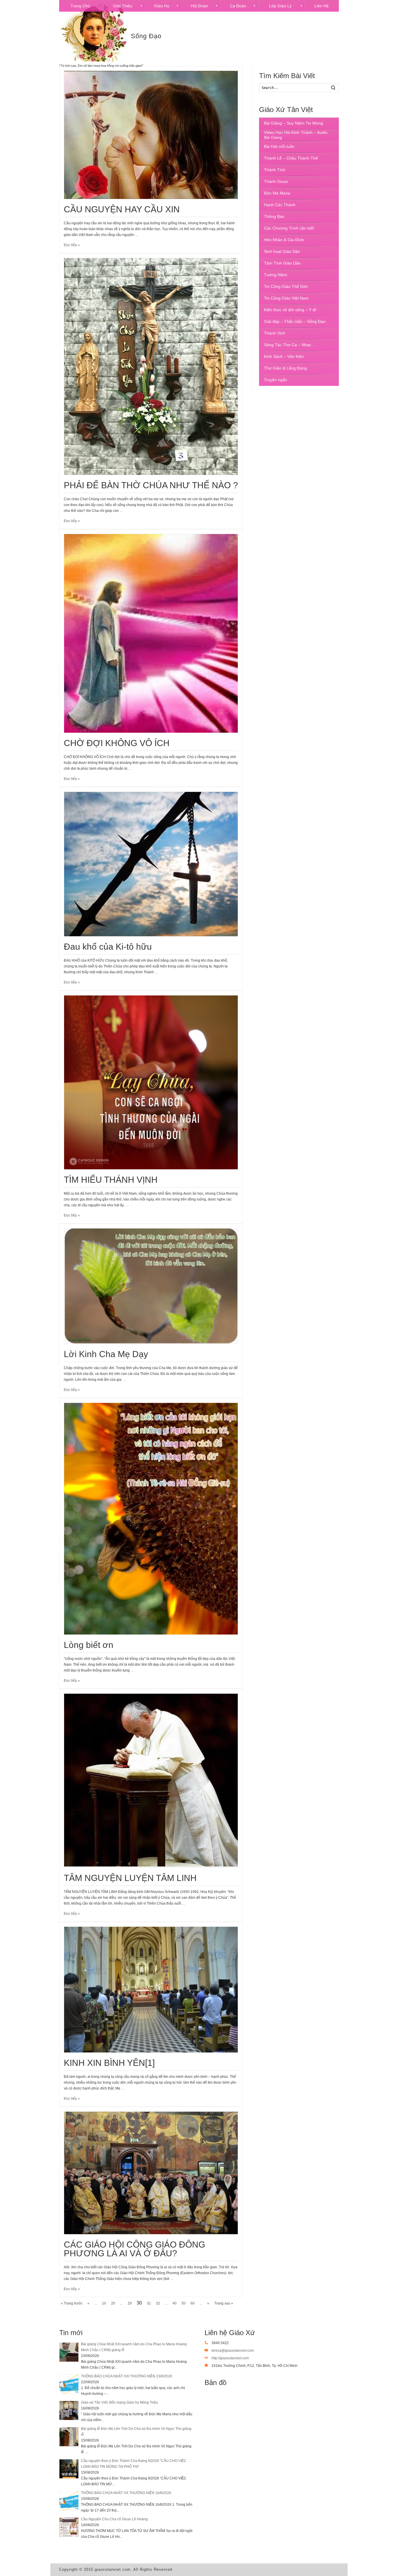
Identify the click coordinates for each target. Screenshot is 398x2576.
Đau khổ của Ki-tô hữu (108, 947)
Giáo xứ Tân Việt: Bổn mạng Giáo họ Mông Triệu (119, 2402)
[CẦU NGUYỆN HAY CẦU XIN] (151, 135)
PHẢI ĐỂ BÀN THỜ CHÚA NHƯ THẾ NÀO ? (151, 485)
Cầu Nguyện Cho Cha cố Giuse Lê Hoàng (114, 2519)
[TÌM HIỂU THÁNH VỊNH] (151, 1082)
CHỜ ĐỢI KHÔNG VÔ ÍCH (117, 743)
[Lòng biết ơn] (151, 1519)
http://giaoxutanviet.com (230, 2358)
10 (104, 2303)
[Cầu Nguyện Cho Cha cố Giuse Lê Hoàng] (69, 2527)
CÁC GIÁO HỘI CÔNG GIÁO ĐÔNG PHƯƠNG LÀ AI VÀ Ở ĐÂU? (134, 2249)
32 (158, 2303)
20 (113, 2303)
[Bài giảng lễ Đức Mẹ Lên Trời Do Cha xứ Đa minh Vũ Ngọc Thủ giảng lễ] (69, 2437)
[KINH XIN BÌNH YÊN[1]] (151, 1990)
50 (184, 2303)
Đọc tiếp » (72, 245)
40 (175, 2303)
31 (149, 2303)
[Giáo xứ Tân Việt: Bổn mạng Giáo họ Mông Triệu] (69, 2410)
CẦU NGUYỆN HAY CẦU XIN (122, 209)
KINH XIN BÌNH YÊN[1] (109, 2063)
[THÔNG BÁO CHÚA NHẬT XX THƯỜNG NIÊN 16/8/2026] (69, 2501)
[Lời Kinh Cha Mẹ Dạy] (151, 1286)
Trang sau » (224, 2303)
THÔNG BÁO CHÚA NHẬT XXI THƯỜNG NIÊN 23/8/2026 (127, 2376)
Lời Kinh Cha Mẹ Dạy (106, 1354)
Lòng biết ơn (89, 1645)
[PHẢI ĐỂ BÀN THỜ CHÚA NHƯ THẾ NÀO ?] (151, 366)
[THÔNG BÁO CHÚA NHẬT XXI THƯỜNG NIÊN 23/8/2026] (69, 2384)
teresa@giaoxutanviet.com (233, 2351)
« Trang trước (72, 2303)
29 (130, 2303)
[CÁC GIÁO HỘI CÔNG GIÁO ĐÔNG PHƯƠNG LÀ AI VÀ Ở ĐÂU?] (151, 2173)
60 (193, 2303)
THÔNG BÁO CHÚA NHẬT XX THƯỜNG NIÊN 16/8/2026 (126, 2493)
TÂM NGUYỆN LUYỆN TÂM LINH (130, 1878)
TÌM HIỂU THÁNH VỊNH (111, 1180)
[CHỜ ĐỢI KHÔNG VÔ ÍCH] (151, 633)
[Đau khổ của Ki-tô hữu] (151, 864)
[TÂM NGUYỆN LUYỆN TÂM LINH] (151, 1781)
